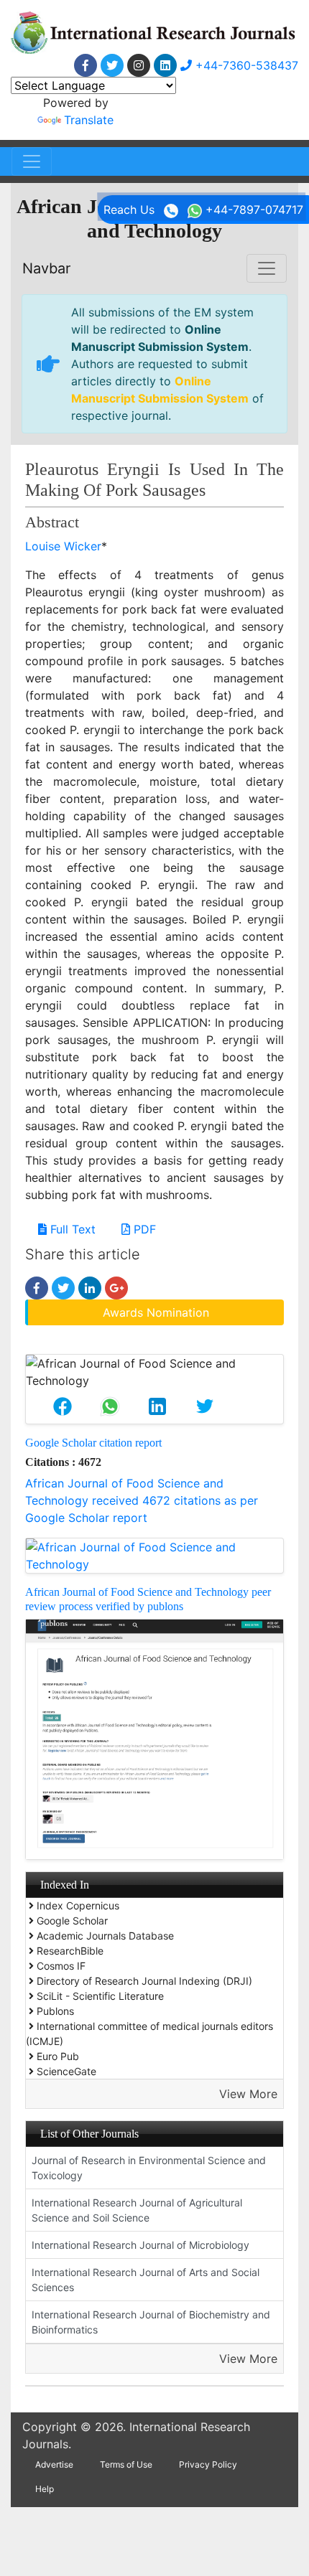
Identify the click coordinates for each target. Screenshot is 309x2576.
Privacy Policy (208, 2464)
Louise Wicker (63, 546)
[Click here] (86, 65)
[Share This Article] (63, 1406)
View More (248, 2094)
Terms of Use (126, 2464)
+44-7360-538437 (245, 65)
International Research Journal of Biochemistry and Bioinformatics (151, 2322)
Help (45, 2489)
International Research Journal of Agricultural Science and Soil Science (137, 2210)
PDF (143, 1229)
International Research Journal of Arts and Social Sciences (146, 2280)
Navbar (46, 268)
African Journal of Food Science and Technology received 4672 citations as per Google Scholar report (142, 1500)
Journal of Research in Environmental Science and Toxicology (149, 2168)
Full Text (71, 1229)
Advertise (54, 2464)
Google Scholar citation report (93, 1443)
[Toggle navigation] (32, 161)
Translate (89, 120)
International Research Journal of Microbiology (140, 2245)
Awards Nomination (156, 1312)
